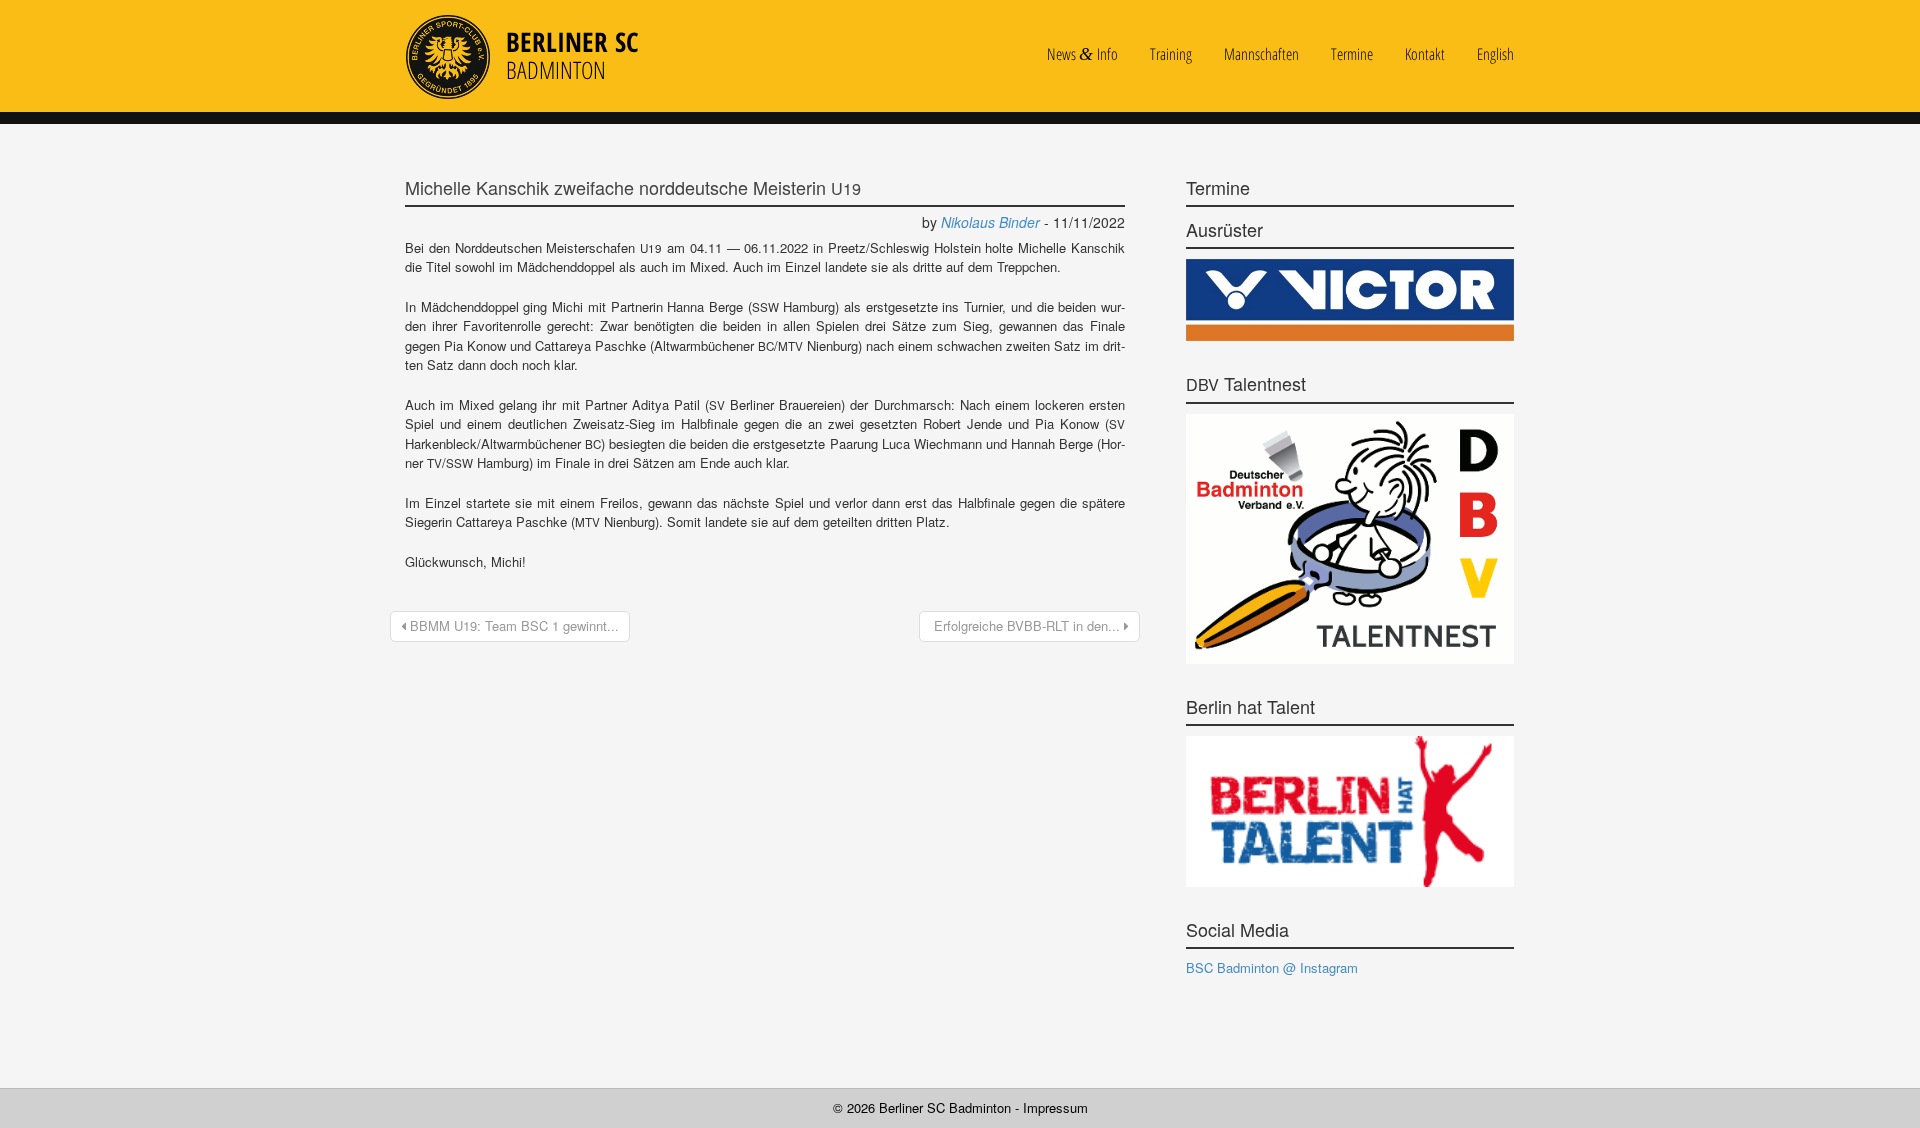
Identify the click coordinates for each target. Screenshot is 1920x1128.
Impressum (1055, 1107)
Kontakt (1425, 54)
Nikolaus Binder (990, 222)
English (1495, 54)
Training (1171, 54)
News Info (1082, 54)
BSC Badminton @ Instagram (1272, 967)
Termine (1352, 54)
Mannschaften (1261, 54)
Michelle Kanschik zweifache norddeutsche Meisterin (633, 187)
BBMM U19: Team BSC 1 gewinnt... (512, 625)
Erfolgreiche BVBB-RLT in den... (1027, 625)
